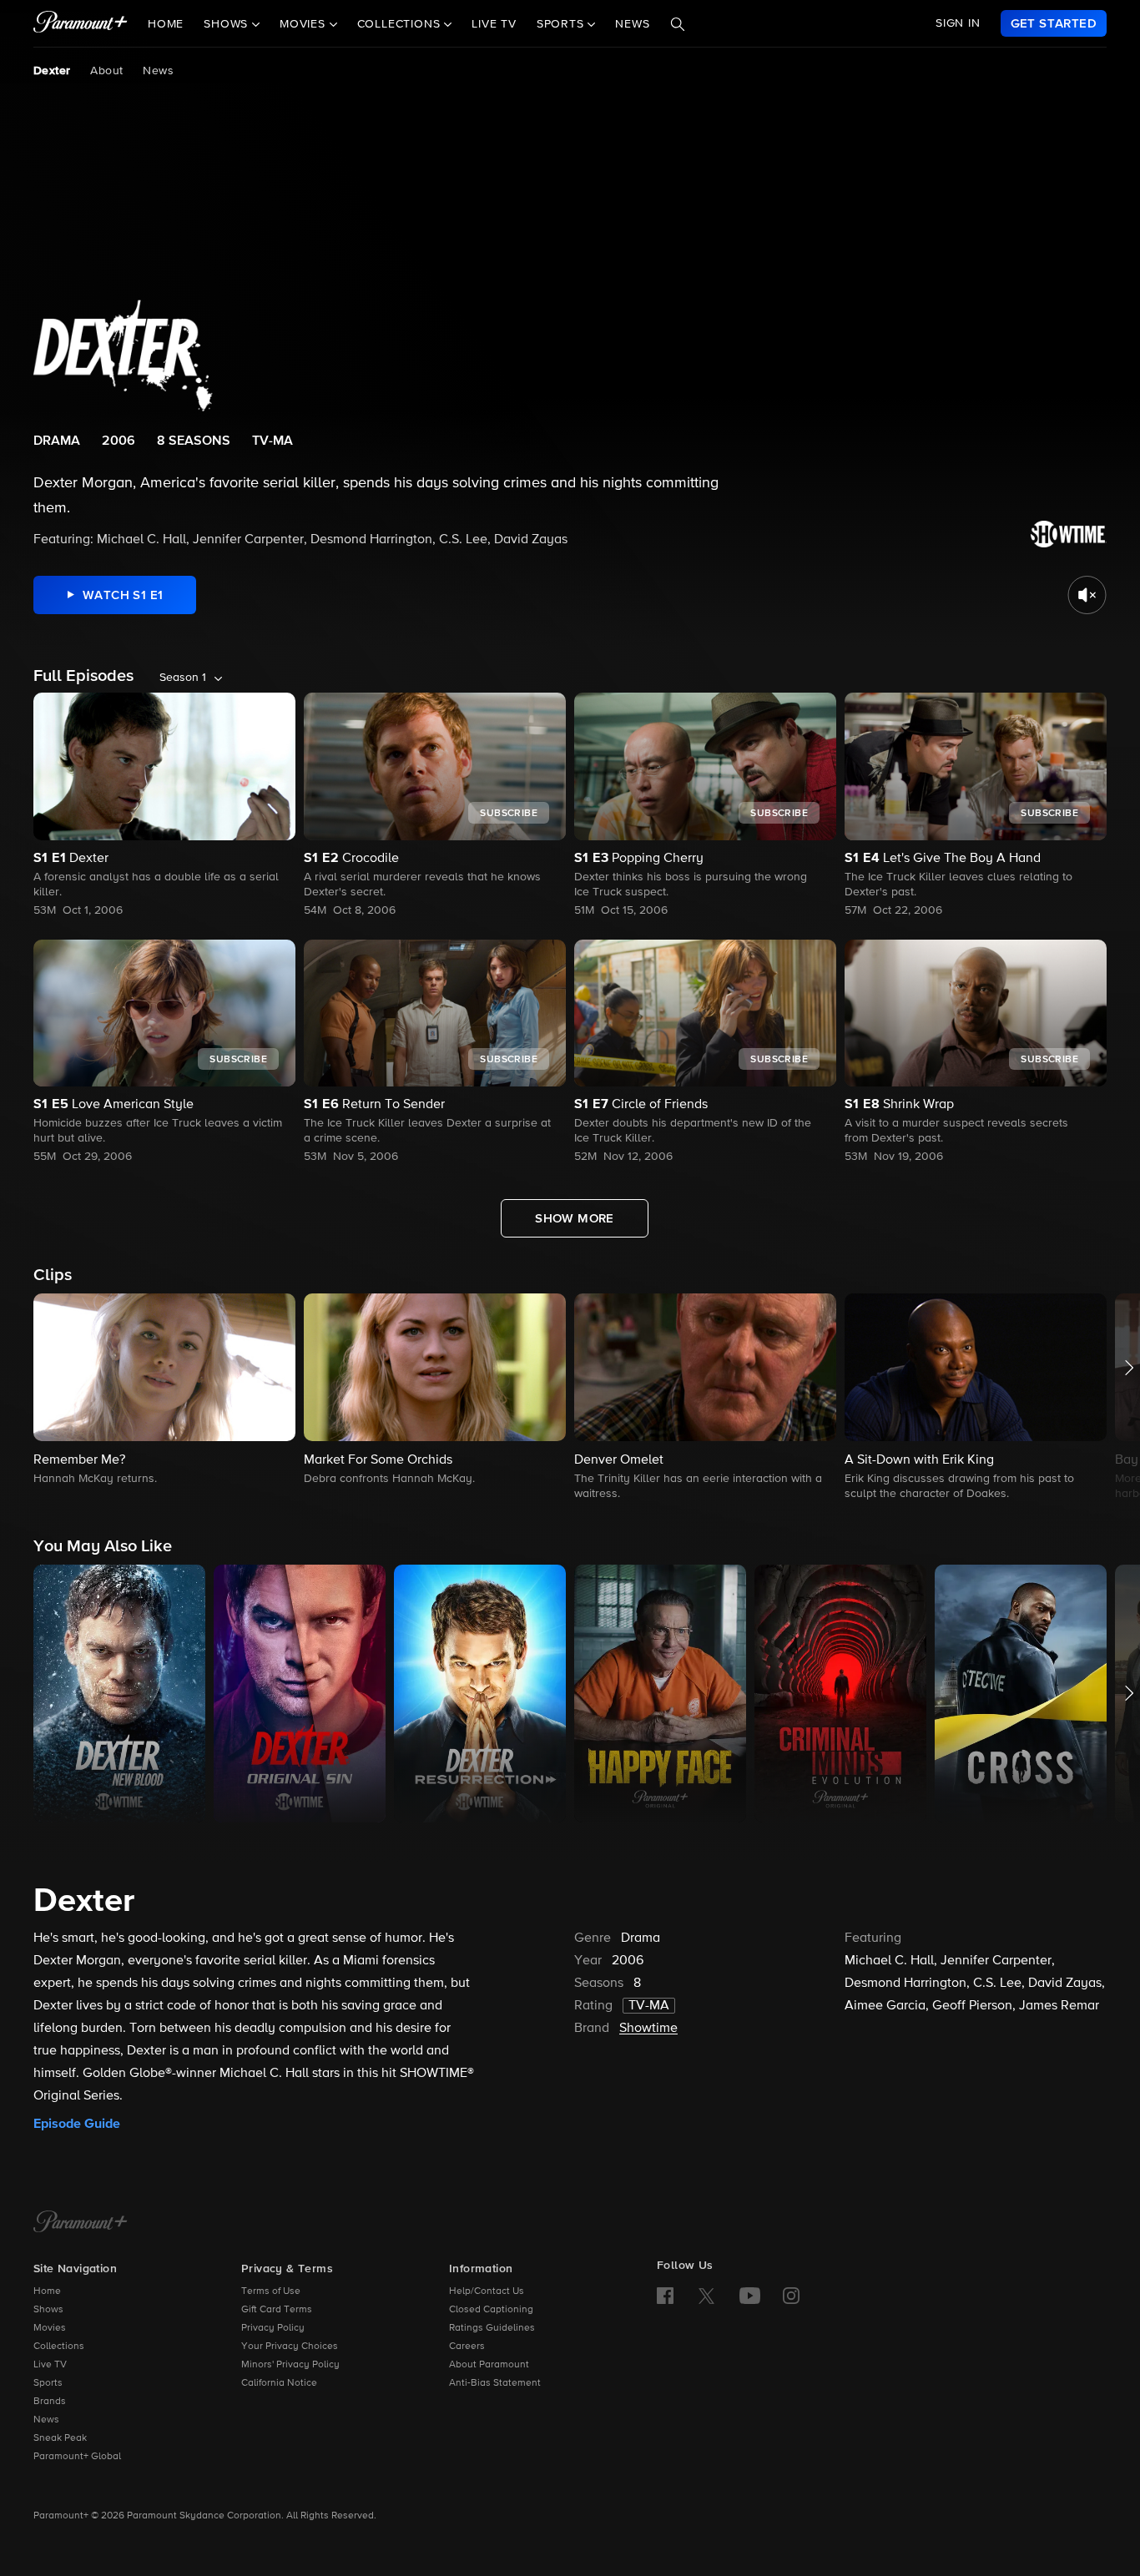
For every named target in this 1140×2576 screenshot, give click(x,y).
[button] (164, 1391)
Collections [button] (401, 24)
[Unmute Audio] (1087, 595)
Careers (467, 2347)
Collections (59, 2347)
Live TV (494, 24)
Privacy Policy (273, 2328)
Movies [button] (305, 24)
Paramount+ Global (77, 2457)
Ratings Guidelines (492, 2328)
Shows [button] (228, 24)
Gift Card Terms (277, 2310)
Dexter (52, 71)
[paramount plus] (81, 23)
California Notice (279, 2383)
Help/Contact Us (487, 2291)
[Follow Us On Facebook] (665, 2296)
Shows (48, 2310)
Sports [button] (562, 24)
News (632, 24)
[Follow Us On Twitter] (706, 2295)
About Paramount (489, 2365)
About (106, 71)
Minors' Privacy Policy (290, 2365)
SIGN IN (958, 23)
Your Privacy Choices (290, 2347)
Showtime (648, 2029)
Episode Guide (77, 2124)
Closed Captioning (491, 2310)
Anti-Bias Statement (495, 2383)
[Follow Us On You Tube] (750, 2296)
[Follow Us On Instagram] (791, 2296)
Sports (48, 2383)
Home (166, 24)
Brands (50, 2402)
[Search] (678, 24)
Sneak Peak (60, 2438)
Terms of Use (271, 2291)
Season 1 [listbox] (183, 678)
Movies (50, 2328)
